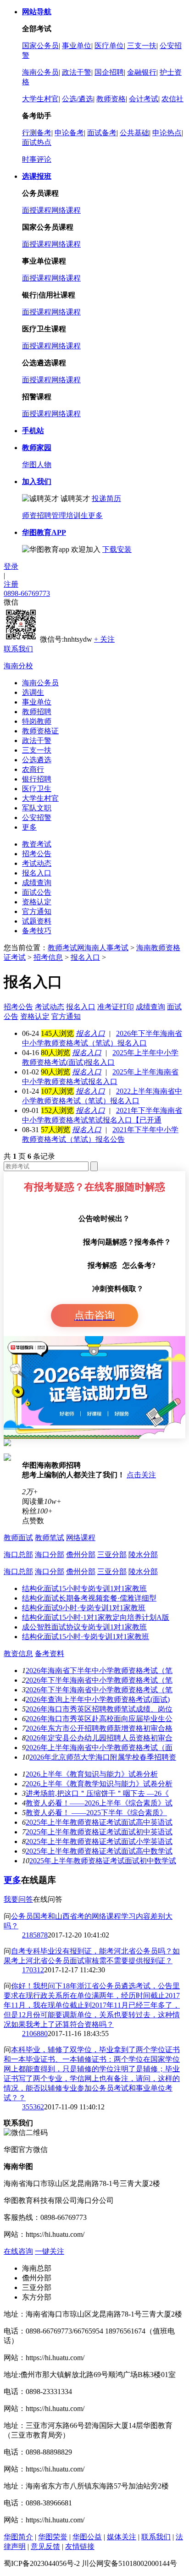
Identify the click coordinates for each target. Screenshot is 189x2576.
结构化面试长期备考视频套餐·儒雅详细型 (89, 1598)
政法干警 (77, 72)
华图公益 (87, 2537)
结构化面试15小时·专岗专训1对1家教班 (86, 1637)
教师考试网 (66, 948)
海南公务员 (40, 72)
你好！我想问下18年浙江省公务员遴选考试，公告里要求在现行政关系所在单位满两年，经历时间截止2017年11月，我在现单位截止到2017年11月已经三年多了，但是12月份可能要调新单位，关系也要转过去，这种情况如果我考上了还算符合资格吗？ (92, 2005)
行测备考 (37, 133)
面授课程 (37, 210)
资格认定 (37, 902)
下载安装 (117, 549)
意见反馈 (45, 2546)
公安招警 (37, 817)
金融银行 (142, 72)
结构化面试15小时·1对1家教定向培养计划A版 (96, 1617)
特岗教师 (37, 721)
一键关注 (50, 2251)
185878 (37, 1935)
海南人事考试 (106, 948)
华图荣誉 (53, 2537)
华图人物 (37, 465)
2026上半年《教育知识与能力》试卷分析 (92, 1774)
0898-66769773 (27, 593)
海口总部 (18, 1555)
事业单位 (77, 46)
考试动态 (37, 863)
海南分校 (18, 666)
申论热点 (167, 133)
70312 (35, 1970)
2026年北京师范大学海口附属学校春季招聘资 (103, 1757)
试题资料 (37, 921)
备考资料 (50, 1654)
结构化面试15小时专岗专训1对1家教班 (84, 1588)
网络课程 (66, 210)
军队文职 (37, 808)
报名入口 (37, 873)
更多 (95, 515)
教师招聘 (37, 712)
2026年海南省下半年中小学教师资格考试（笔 (99, 1671)
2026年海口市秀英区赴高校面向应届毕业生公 (99, 1719)
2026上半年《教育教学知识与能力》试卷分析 (99, 1784)
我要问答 (18, 1899)
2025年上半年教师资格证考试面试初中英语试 (99, 1832)
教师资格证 (40, 731)
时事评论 (37, 159)
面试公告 (37, 892)
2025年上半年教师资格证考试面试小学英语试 (99, 1841)
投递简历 (106, 498)
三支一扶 (142, 46)
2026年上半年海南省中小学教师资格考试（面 (99, 1748)
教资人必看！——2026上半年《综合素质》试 (99, 1803)
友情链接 (80, 2546)
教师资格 (111, 99)
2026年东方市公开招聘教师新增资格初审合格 (99, 1728)
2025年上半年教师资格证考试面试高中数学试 (99, 1851)
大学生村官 (40, 99)
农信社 (172, 99)
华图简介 (18, 2537)
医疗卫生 (37, 789)
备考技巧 (37, 931)
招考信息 (48, 957)
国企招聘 (109, 72)
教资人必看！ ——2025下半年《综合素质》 (96, 1813)
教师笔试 (50, 1538)
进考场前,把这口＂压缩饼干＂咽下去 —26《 (97, 1793)
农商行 (33, 769)
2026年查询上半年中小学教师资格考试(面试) (98, 1699)
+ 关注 (104, 639)
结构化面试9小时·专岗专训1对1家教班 (84, 1608)
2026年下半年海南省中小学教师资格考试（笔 (99, 1680)
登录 (11, 566)
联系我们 (18, 649)
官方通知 (37, 911)
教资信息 (18, 1654)
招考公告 (37, 854)
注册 (11, 584)
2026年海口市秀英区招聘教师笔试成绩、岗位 (99, 1709)
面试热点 (37, 142)
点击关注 (141, 1475)
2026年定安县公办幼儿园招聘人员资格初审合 (99, 1738)
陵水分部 (143, 1555)
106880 (37, 2034)
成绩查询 (37, 883)
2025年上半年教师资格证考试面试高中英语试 (99, 1822)
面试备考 (102, 133)
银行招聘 (37, 779)
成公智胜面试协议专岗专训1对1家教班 (84, 1627)
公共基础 (134, 133)
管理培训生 (70, 515)
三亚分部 (112, 1555)
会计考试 (144, 99)
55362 (35, 2107)
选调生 (33, 692)
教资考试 (37, 844)
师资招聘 (37, 515)
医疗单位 (109, 46)
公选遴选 (37, 760)
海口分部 (50, 1555)
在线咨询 (18, 2251)
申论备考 (69, 133)
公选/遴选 (78, 99)
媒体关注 (122, 2537)
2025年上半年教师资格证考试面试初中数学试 (103, 1861)
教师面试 (18, 1538)
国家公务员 (40, 46)
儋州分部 (81, 1555)
